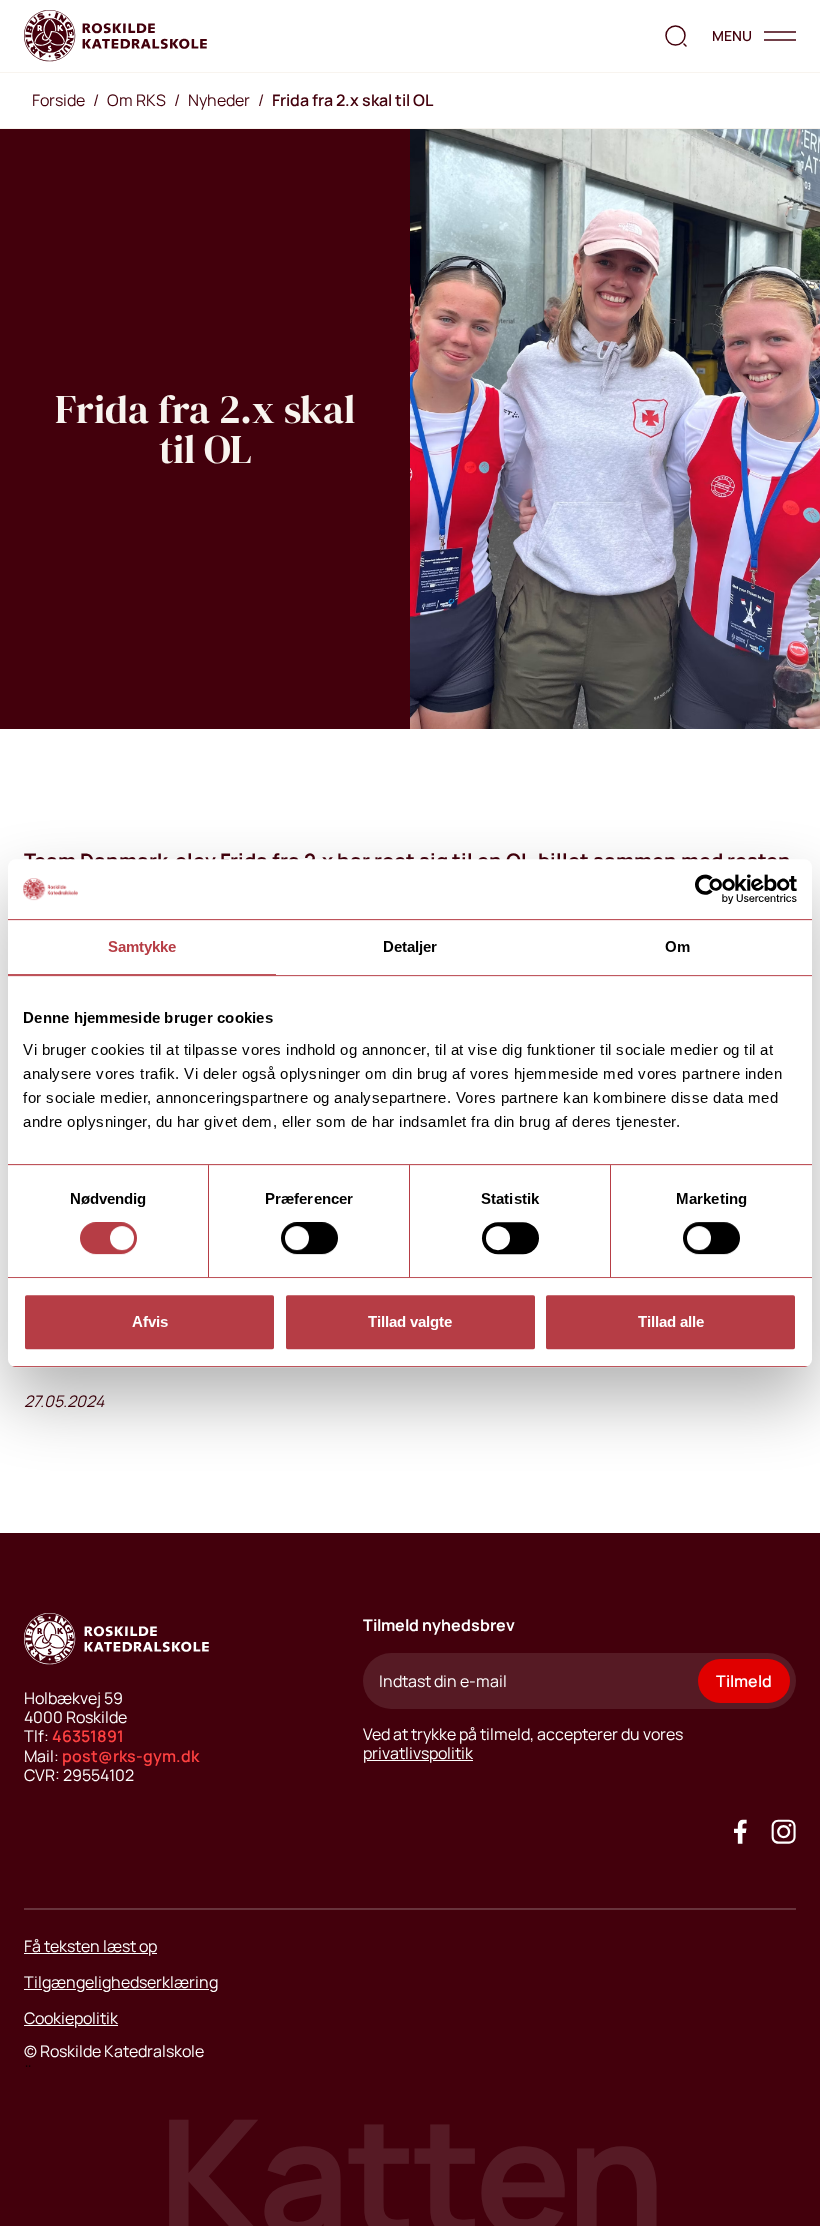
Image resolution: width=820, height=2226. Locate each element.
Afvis (150, 1321)
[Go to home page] (115, 36)
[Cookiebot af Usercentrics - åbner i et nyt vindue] (709, 889)
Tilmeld (744, 1681)
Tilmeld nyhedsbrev (439, 1625)
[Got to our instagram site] (783, 1831)
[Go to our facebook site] (740, 1831)
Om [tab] (677, 946)
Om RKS (136, 100)
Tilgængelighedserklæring (121, 1982)
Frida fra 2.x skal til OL (352, 100)
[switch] (309, 1238)
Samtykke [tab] (142, 946)
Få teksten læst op (90, 1946)
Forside (58, 100)
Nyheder (219, 100)
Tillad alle (671, 1321)
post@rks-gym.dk (130, 1756)
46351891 (88, 1736)
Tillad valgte (410, 1321)
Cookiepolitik (71, 2018)
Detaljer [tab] (410, 946)
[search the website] (676, 36)
